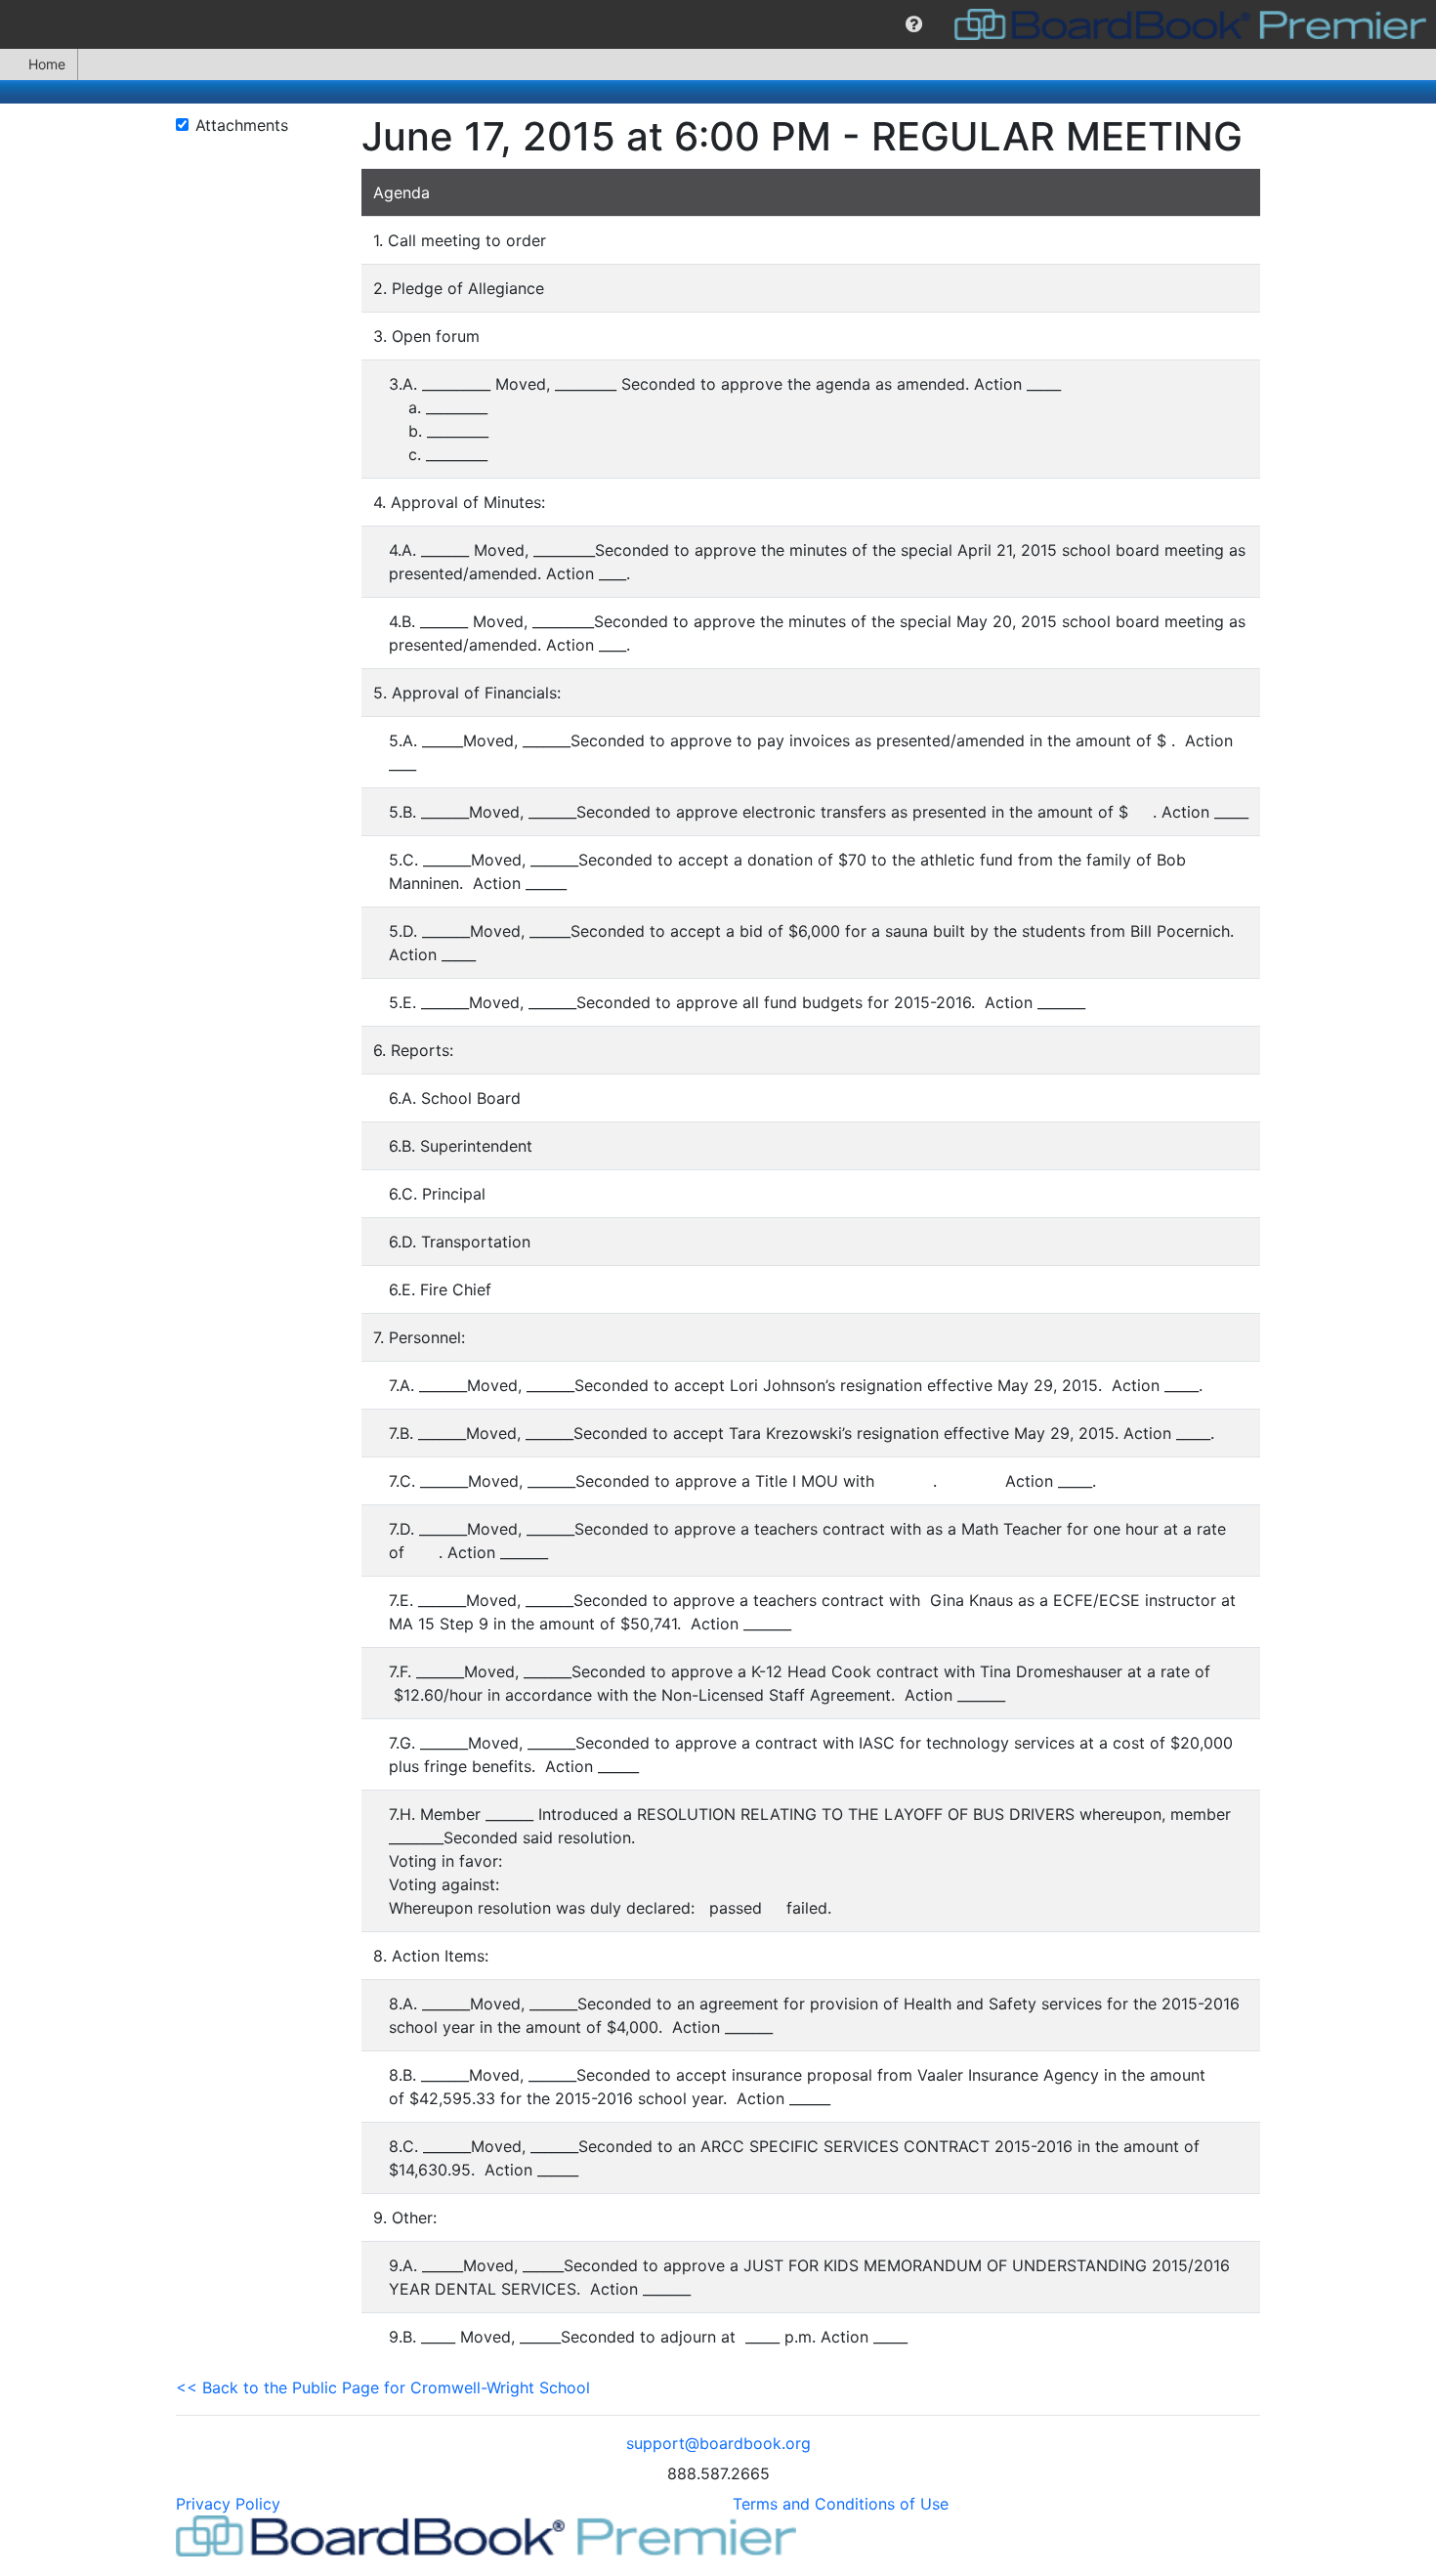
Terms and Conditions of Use (841, 2504)
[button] (914, 24)
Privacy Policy (228, 2504)
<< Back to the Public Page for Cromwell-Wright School (383, 2387)
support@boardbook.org (718, 2443)
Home (47, 64)
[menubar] (718, 24)
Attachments (242, 125)
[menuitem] (914, 24)
